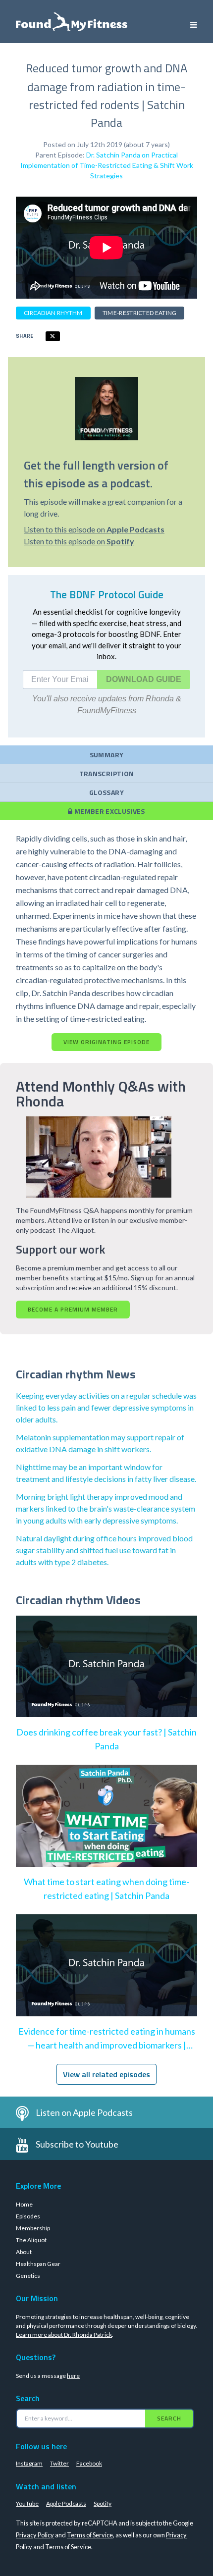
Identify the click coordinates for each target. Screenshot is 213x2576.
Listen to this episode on (94, 529)
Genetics (28, 2276)
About (24, 2252)
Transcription (107, 773)
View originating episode (106, 1042)
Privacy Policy (35, 2535)
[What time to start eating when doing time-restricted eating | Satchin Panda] (106, 1826)
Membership (33, 2228)
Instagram (29, 2463)
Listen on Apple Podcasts (84, 2112)
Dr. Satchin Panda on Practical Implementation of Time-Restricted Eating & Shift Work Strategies (107, 165)
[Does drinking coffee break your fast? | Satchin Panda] (106, 1677)
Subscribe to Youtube (77, 2144)
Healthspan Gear (38, 2264)
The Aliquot (31, 2240)
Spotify (103, 2503)
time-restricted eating (140, 313)
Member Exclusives (109, 811)
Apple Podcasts (66, 2503)
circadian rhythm (53, 313)
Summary (106, 755)
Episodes (28, 2216)
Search (169, 2418)
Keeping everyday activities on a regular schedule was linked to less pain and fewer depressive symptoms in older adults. (106, 1407)
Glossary (106, 792)
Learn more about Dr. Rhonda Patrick (64, 2335)
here (73, 2376)
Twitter (59, 2463)
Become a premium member (73, 1309)
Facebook (89, 2463)
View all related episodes (106, 2074)
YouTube (27, 2503)
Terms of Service (90, 2535)
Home (24, 2204)
